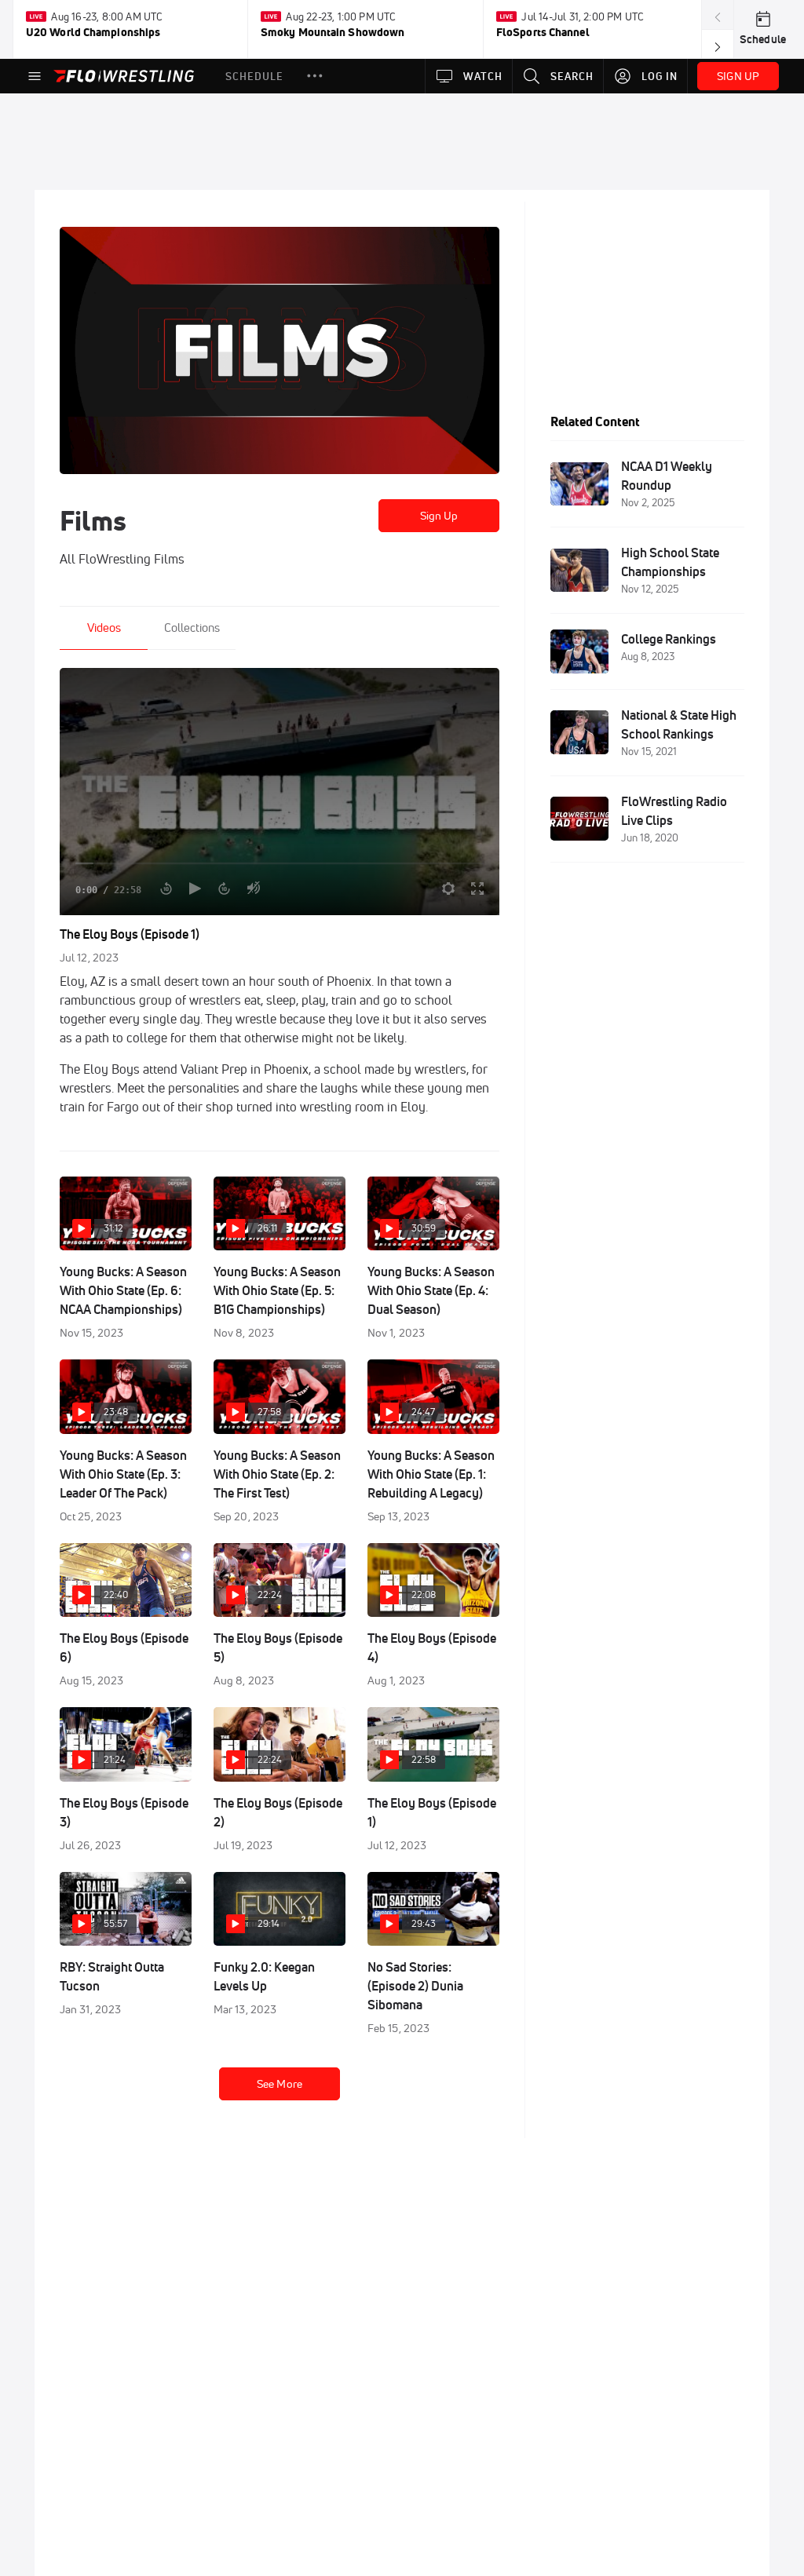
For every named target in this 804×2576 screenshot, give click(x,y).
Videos (104, 628)
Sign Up (439, 516)
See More (280, 2084)
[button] (315, 76)
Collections (192, 628)
